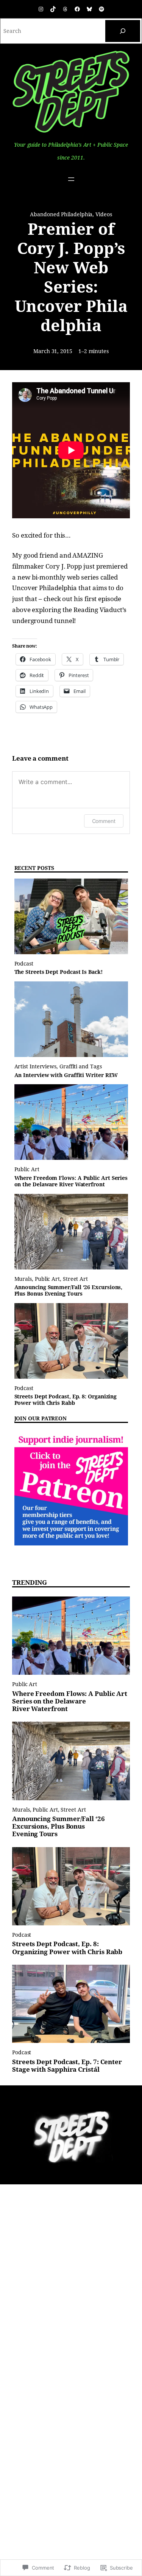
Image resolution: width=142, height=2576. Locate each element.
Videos (104, 214)
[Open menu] (71, 179)
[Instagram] (41, 9)
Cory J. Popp (64, 566)
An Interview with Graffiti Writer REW (66, 1075)
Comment (104, 821)
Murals (23, 1279)
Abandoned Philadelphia (61, 214)
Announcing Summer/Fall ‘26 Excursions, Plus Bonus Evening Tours (69, 1290)
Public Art (27, 1169)
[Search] (123, 31)
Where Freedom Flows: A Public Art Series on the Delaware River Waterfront (71, 1181)
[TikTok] (53, 9)
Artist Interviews (36, 1066)
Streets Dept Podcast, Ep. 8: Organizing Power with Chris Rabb (66, 1400)
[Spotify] (101, 9)
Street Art (75, 1279)
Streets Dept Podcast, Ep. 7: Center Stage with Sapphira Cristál (67, 2066)
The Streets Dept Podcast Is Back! (59, 972)
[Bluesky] (89, 9)
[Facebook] (77, 9)
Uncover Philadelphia (44, 588)
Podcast (24, 964)
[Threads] (65, 9)
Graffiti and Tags (81, 1066)
